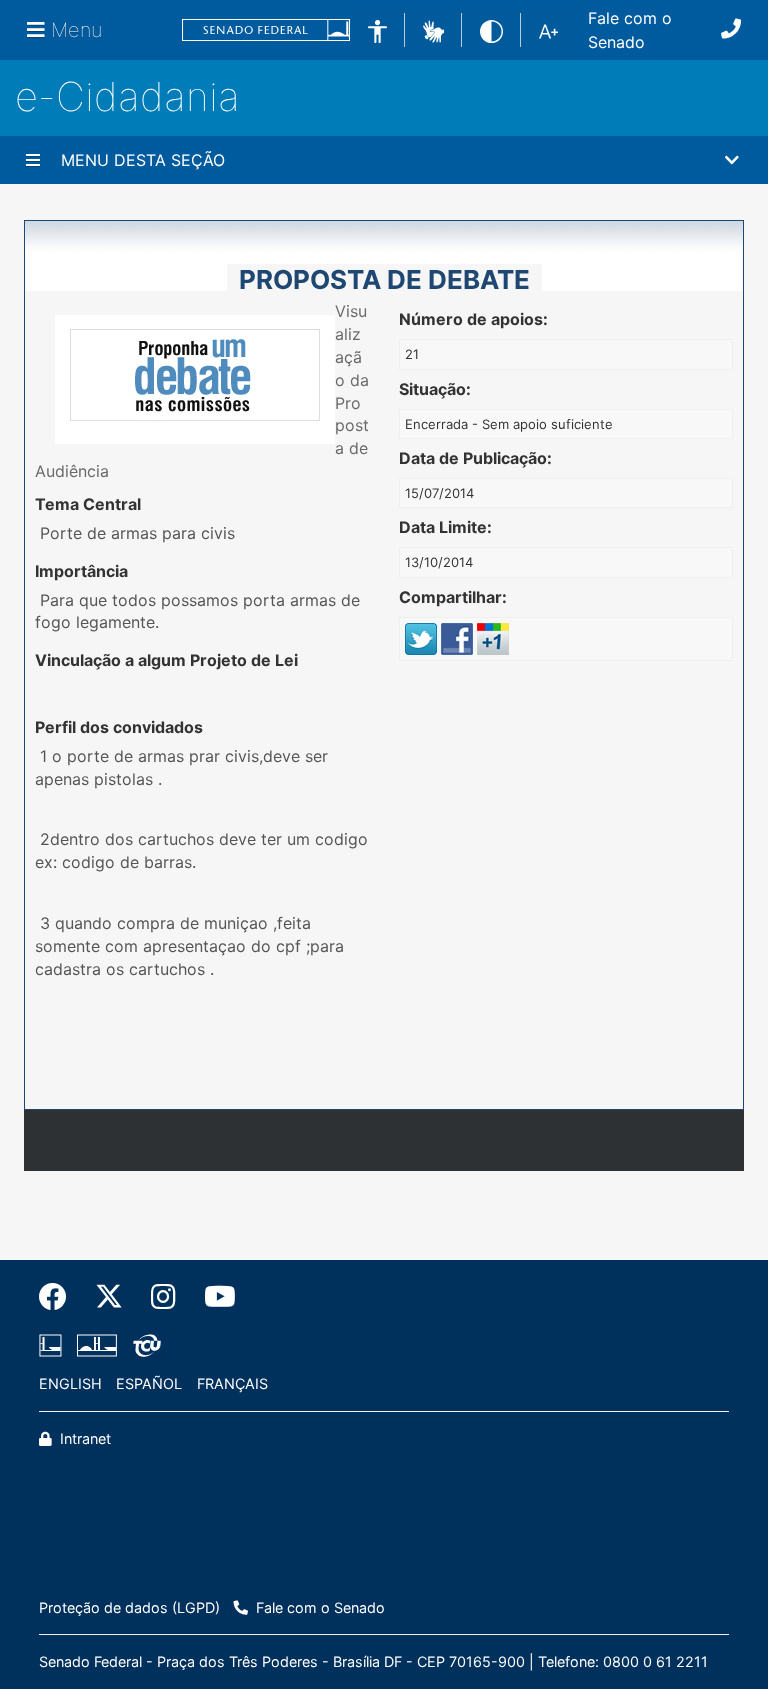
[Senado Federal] (266, 30)
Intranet (83, 1438)
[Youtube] (213, 1297)
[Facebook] (60, 1297)
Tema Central (88, 504)
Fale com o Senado (630, 30)
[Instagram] (163, 1297)
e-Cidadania (127, 96)
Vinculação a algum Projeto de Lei (166, 660)
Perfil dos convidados (119, 727)
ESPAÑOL (149, 1383)
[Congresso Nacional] (97, 1346)
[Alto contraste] (491, 29)
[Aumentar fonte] (548, 30)
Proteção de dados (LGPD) (129, 1607)
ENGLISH (70, 1383)
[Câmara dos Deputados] (54, 1346)
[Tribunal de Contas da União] (143, 1346)
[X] (109, 1297)
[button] (433, 29)
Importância (81, 571)
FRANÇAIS (232, 1383)
